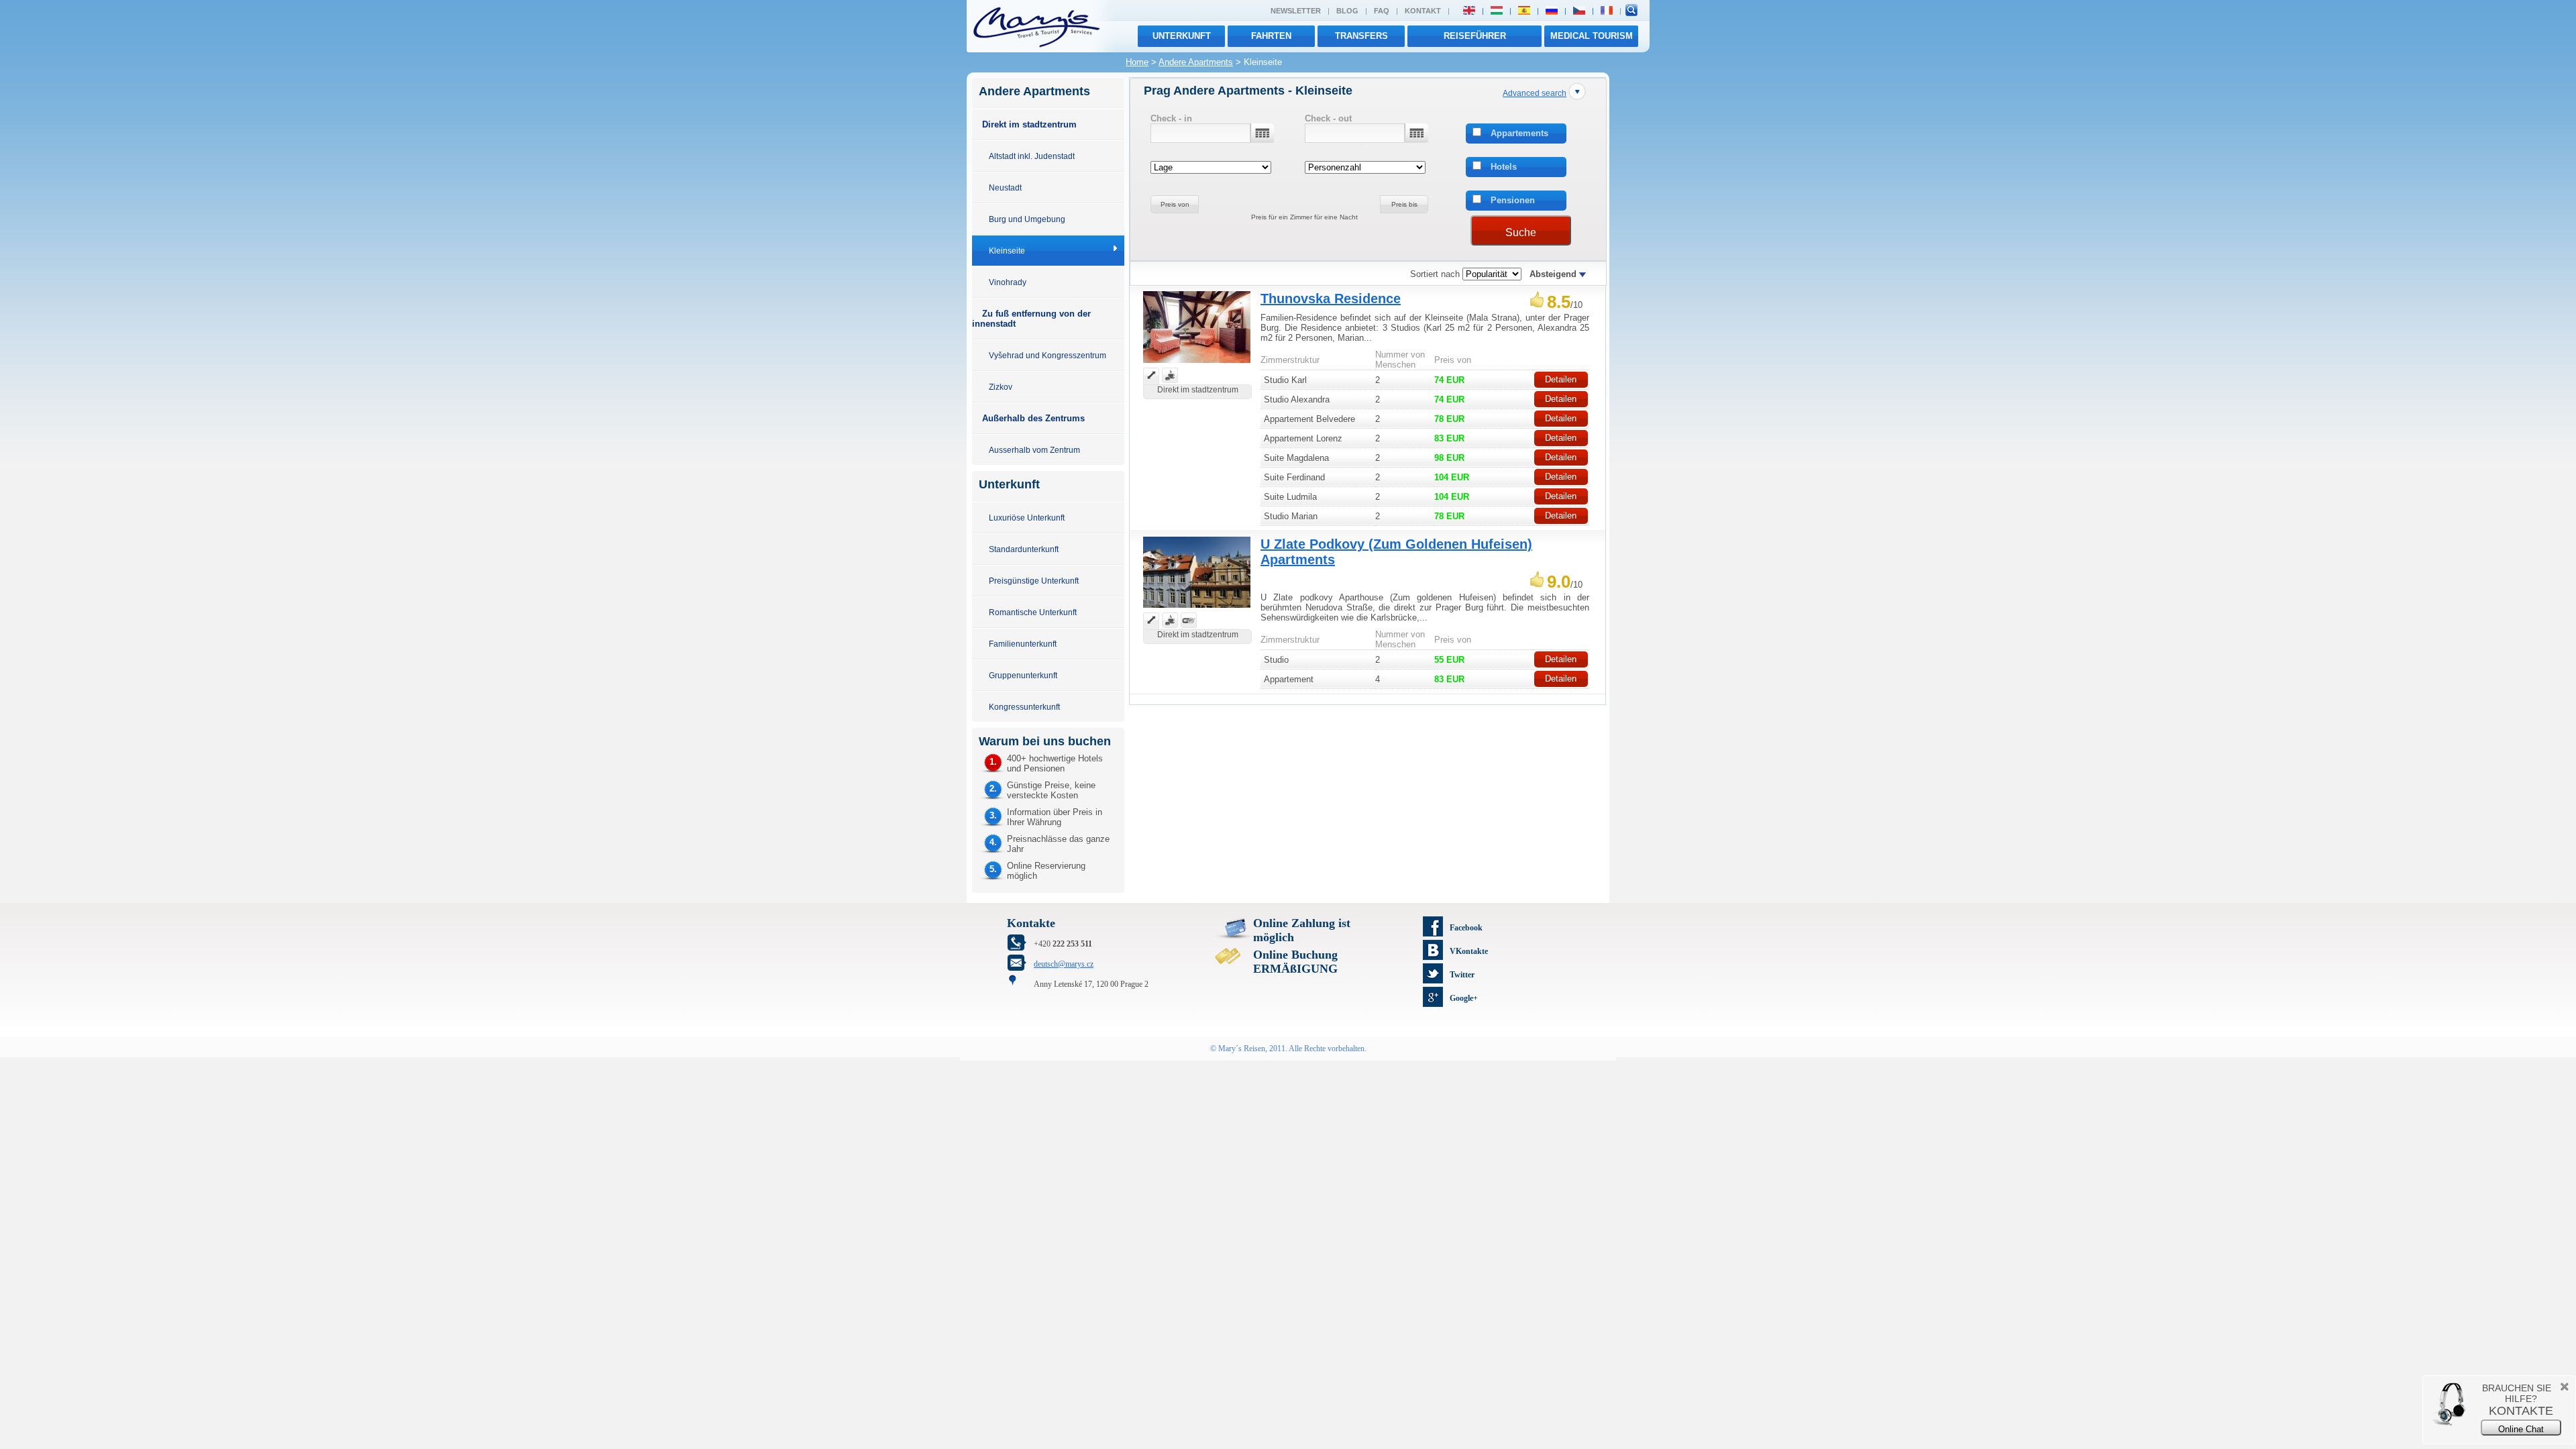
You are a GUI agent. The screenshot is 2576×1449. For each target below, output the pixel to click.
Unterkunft (1182, 36)
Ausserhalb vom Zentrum (1034, 450)
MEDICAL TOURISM (1592, 36)
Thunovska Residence (1331, 299)
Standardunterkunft (1024, 549)
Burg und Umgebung (1027, 219)
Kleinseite (1007, 251)
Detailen (1561, 379)
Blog (1347, 11)
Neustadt (1005, 187)
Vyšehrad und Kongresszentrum (1048, 355)
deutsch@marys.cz (1064, 964)
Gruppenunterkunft (1023, 675)
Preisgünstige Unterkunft (1034, 581)
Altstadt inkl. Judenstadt (1032, 156)
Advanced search (1535, 93)
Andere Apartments (1196, 62)
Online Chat (2521, 1429)
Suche (1521, 232)
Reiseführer (1475, 36)
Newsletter (1296, 11)
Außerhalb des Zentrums (1033, 418)
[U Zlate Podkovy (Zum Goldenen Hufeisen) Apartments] (1197, 609)
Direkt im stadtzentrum (1029, 124)
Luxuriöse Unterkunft (1027, 518)
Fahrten (1271, 36)
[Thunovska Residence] (1197, 365)
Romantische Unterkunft (1033, 612)
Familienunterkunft (1023, 644)
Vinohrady (1008, 282)
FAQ (1382, 11)
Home (1137, 62)
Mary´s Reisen (1242, 1049)
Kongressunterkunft (1024, 707)
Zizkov (1001, 387)
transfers (1361, 36)
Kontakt (1423, 11)
